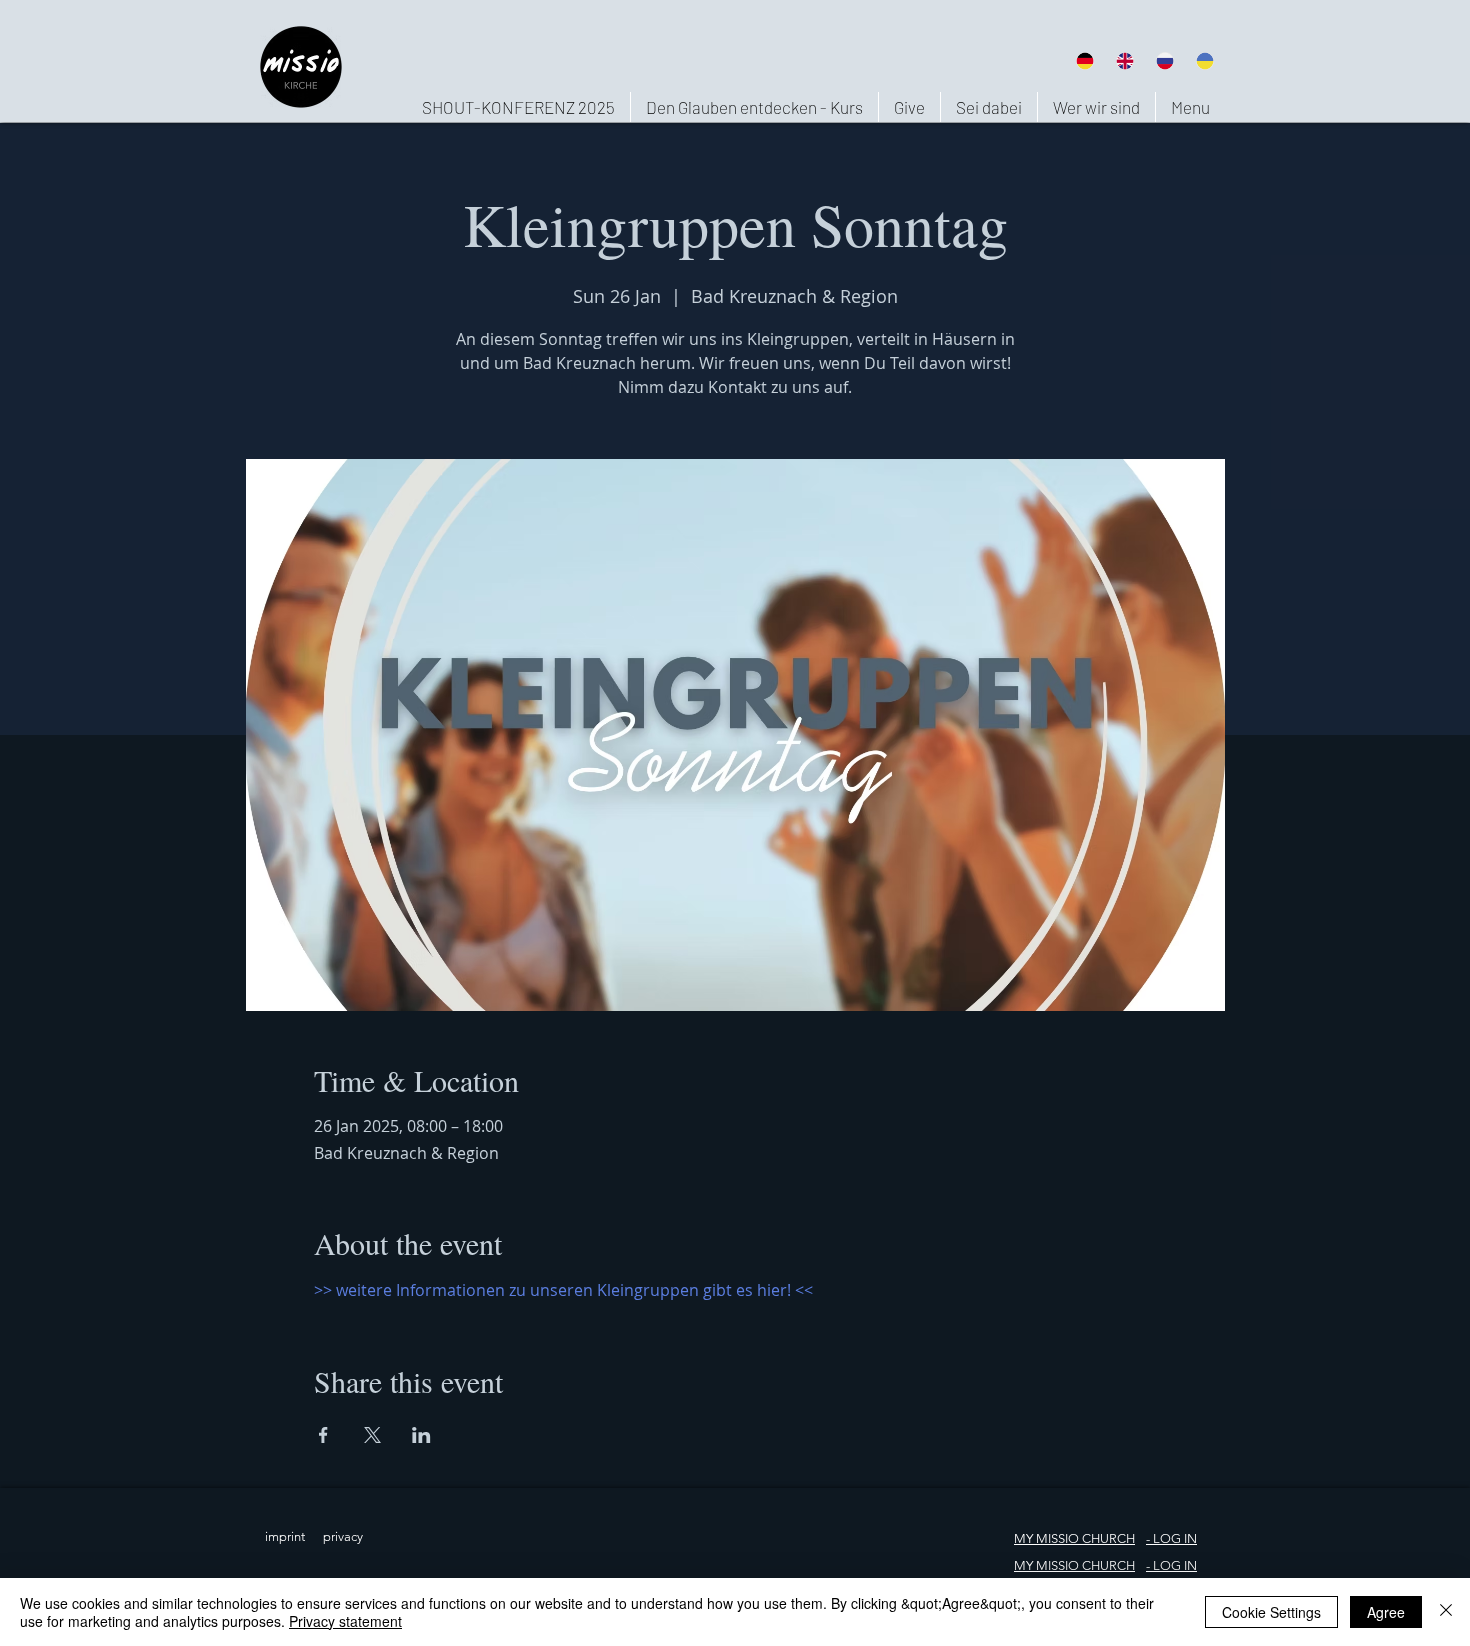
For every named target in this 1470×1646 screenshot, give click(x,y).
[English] (1124, 60)
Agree (1386, 1612)
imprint (285, 1536)
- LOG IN (1171, 1565)
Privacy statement (345, 1621)
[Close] (1446, 1612)
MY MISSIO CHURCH (1074, 1538)
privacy (343, 1536)
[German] (1084, 60)
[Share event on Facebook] (323, 1435)
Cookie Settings (1271, 1612)
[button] (1096, 107)
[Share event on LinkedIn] (421, 1435)
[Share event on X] (372, 1435)
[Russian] (1165, 60)
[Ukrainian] (1205, 60)
